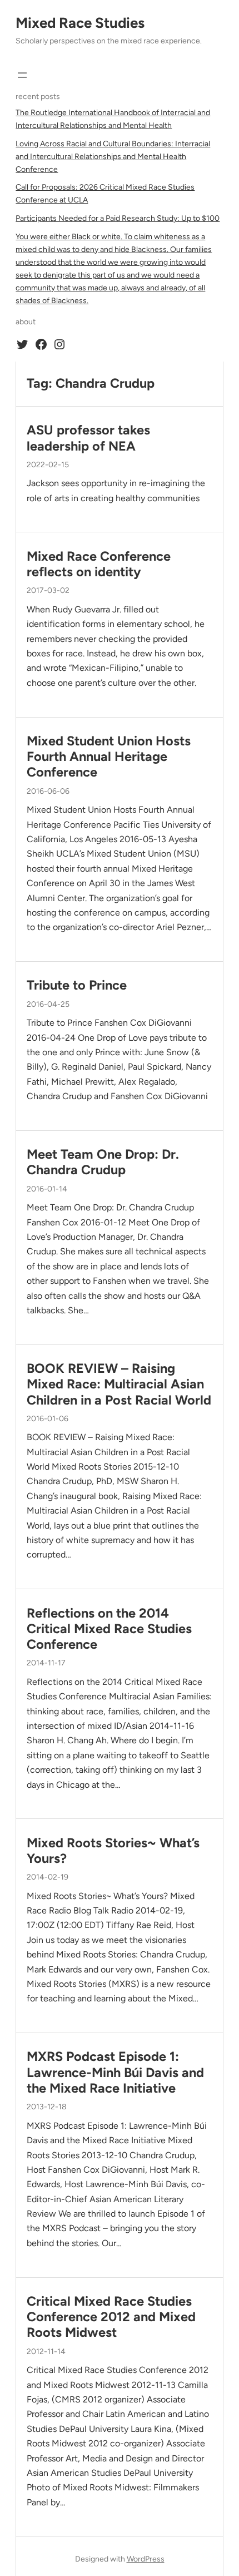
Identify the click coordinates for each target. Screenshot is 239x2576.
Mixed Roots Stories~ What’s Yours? (113, 1851)
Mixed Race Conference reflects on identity (99, 564)
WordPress (146, 2559)
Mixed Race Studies (80, 23)
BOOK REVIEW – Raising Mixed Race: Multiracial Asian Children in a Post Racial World (119, 1384)
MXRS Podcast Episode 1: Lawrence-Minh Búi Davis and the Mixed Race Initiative (115, 2072)
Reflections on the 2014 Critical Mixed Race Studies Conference (109, 1629)
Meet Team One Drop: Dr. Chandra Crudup (103, 1162)
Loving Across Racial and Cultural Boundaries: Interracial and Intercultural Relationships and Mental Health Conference (113, 157)
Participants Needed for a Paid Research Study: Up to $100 (118, 218)
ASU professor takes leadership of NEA (88, 438)
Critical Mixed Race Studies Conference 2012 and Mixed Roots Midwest (111, 2317)
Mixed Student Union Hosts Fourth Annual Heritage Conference (109, 757)
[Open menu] (22, 75)
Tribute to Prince (77, 985)
